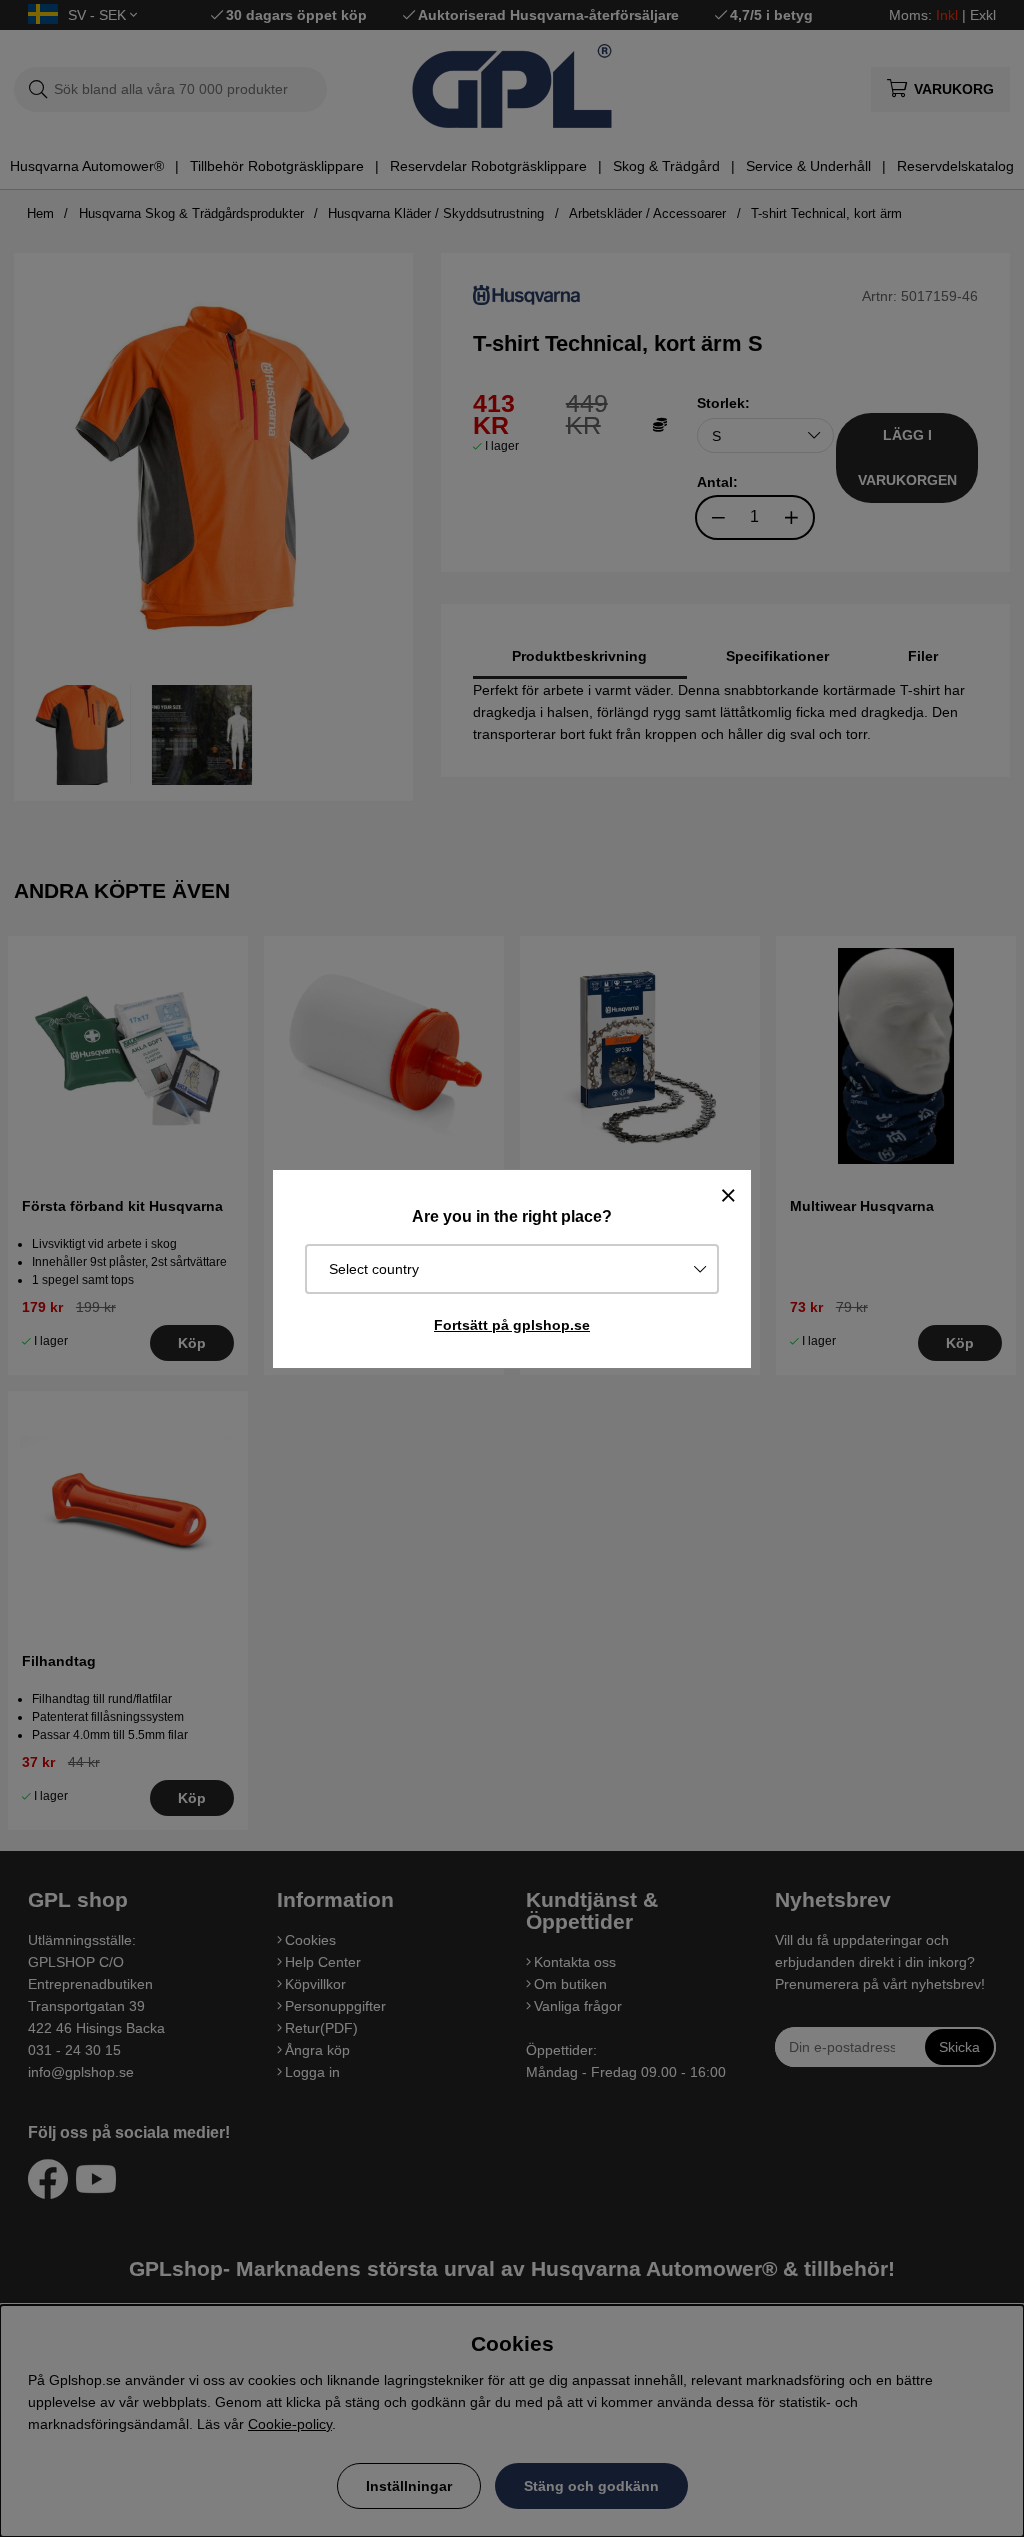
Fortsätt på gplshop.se (512, 1325)
